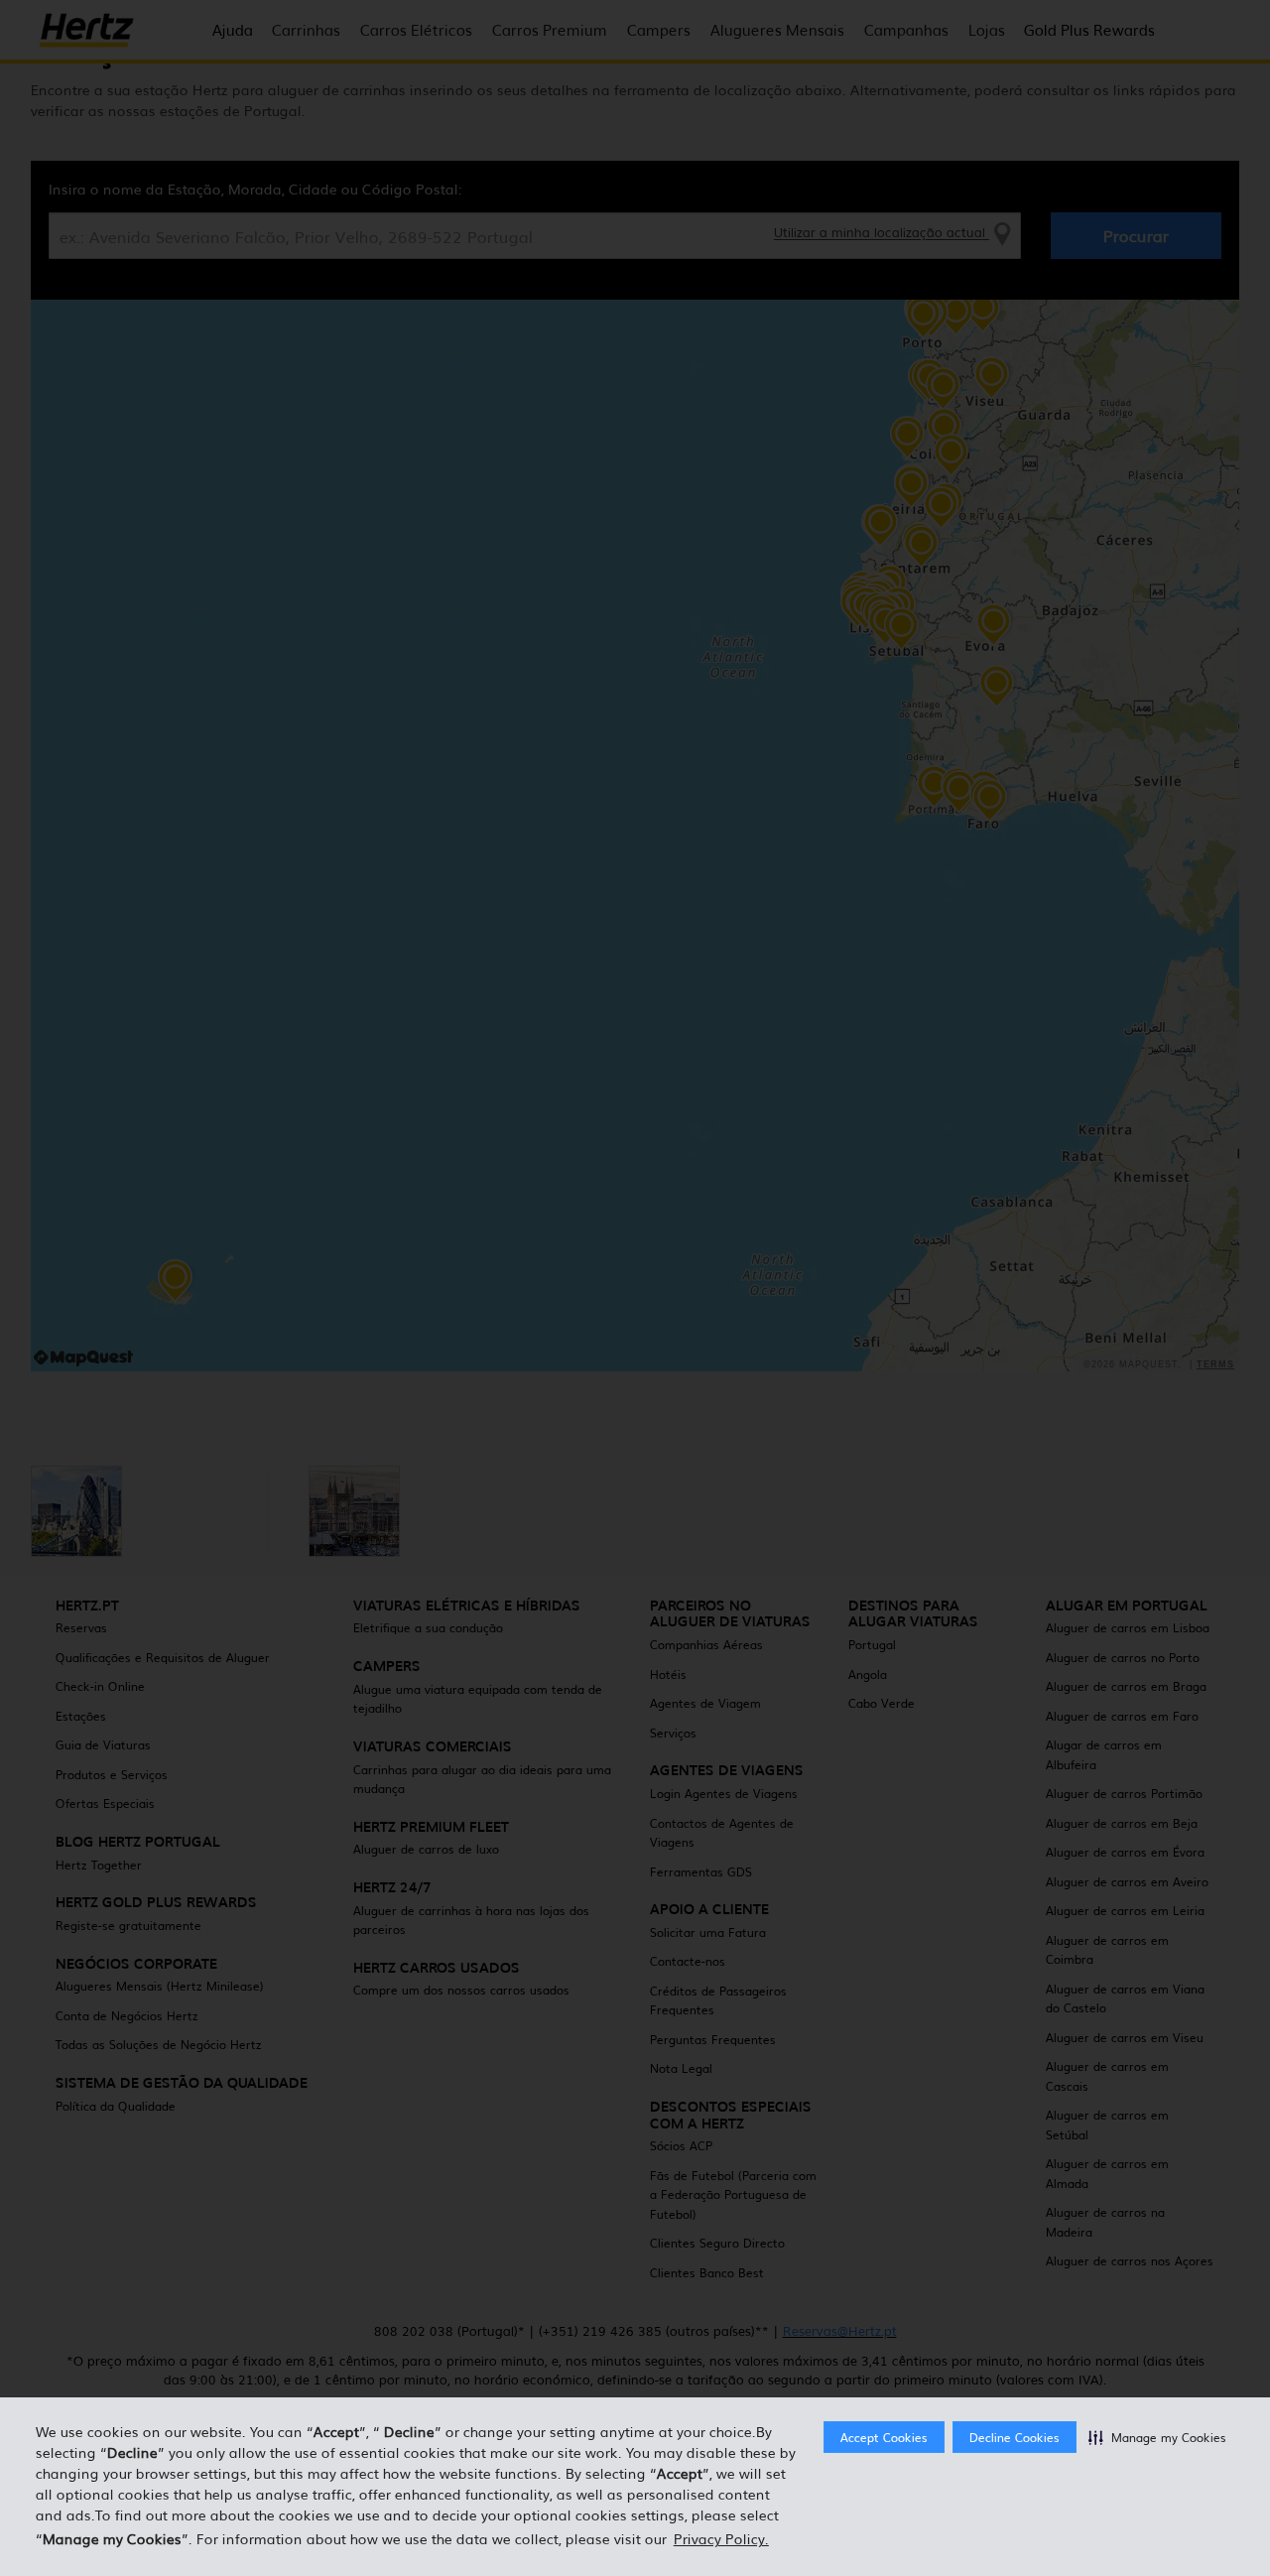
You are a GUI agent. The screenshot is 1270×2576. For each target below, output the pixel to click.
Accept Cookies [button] (884, 2437)
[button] (1157, 2437)
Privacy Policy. (721, 2538)
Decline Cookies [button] (1015, 2437)
